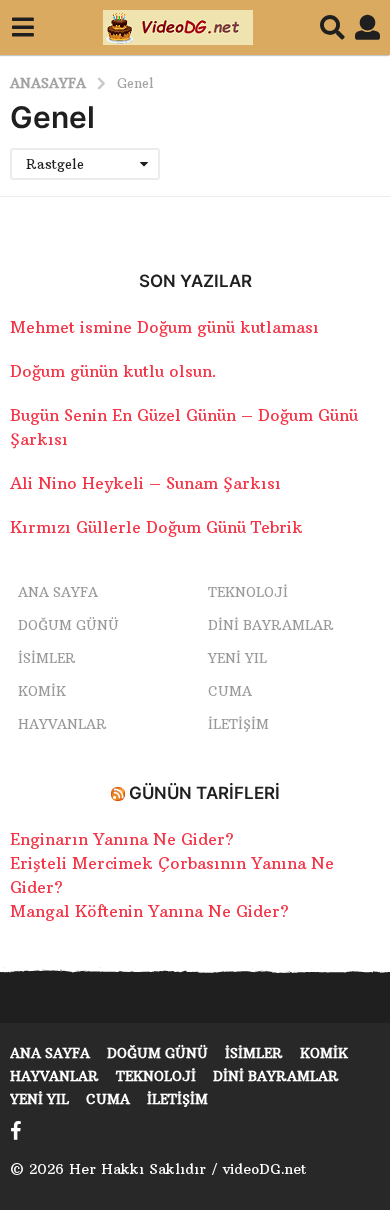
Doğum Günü (68, 625)
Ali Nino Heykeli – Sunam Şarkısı (145, 483)
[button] (22, 28)
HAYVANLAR (62, 724)
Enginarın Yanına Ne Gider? (122, 839)
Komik (42, 691)
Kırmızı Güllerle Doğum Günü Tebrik (156, 527)
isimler (47, 658)
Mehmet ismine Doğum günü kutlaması (164, 327)
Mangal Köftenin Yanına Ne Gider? (149, 911)
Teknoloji (248, 592)
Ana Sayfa (58, 592)
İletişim (238, 724)
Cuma (230, 691)
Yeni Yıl (237, 658)
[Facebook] (16, 1131)
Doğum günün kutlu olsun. (113, 371)
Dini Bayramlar (271, 625)
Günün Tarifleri (204, 793)
